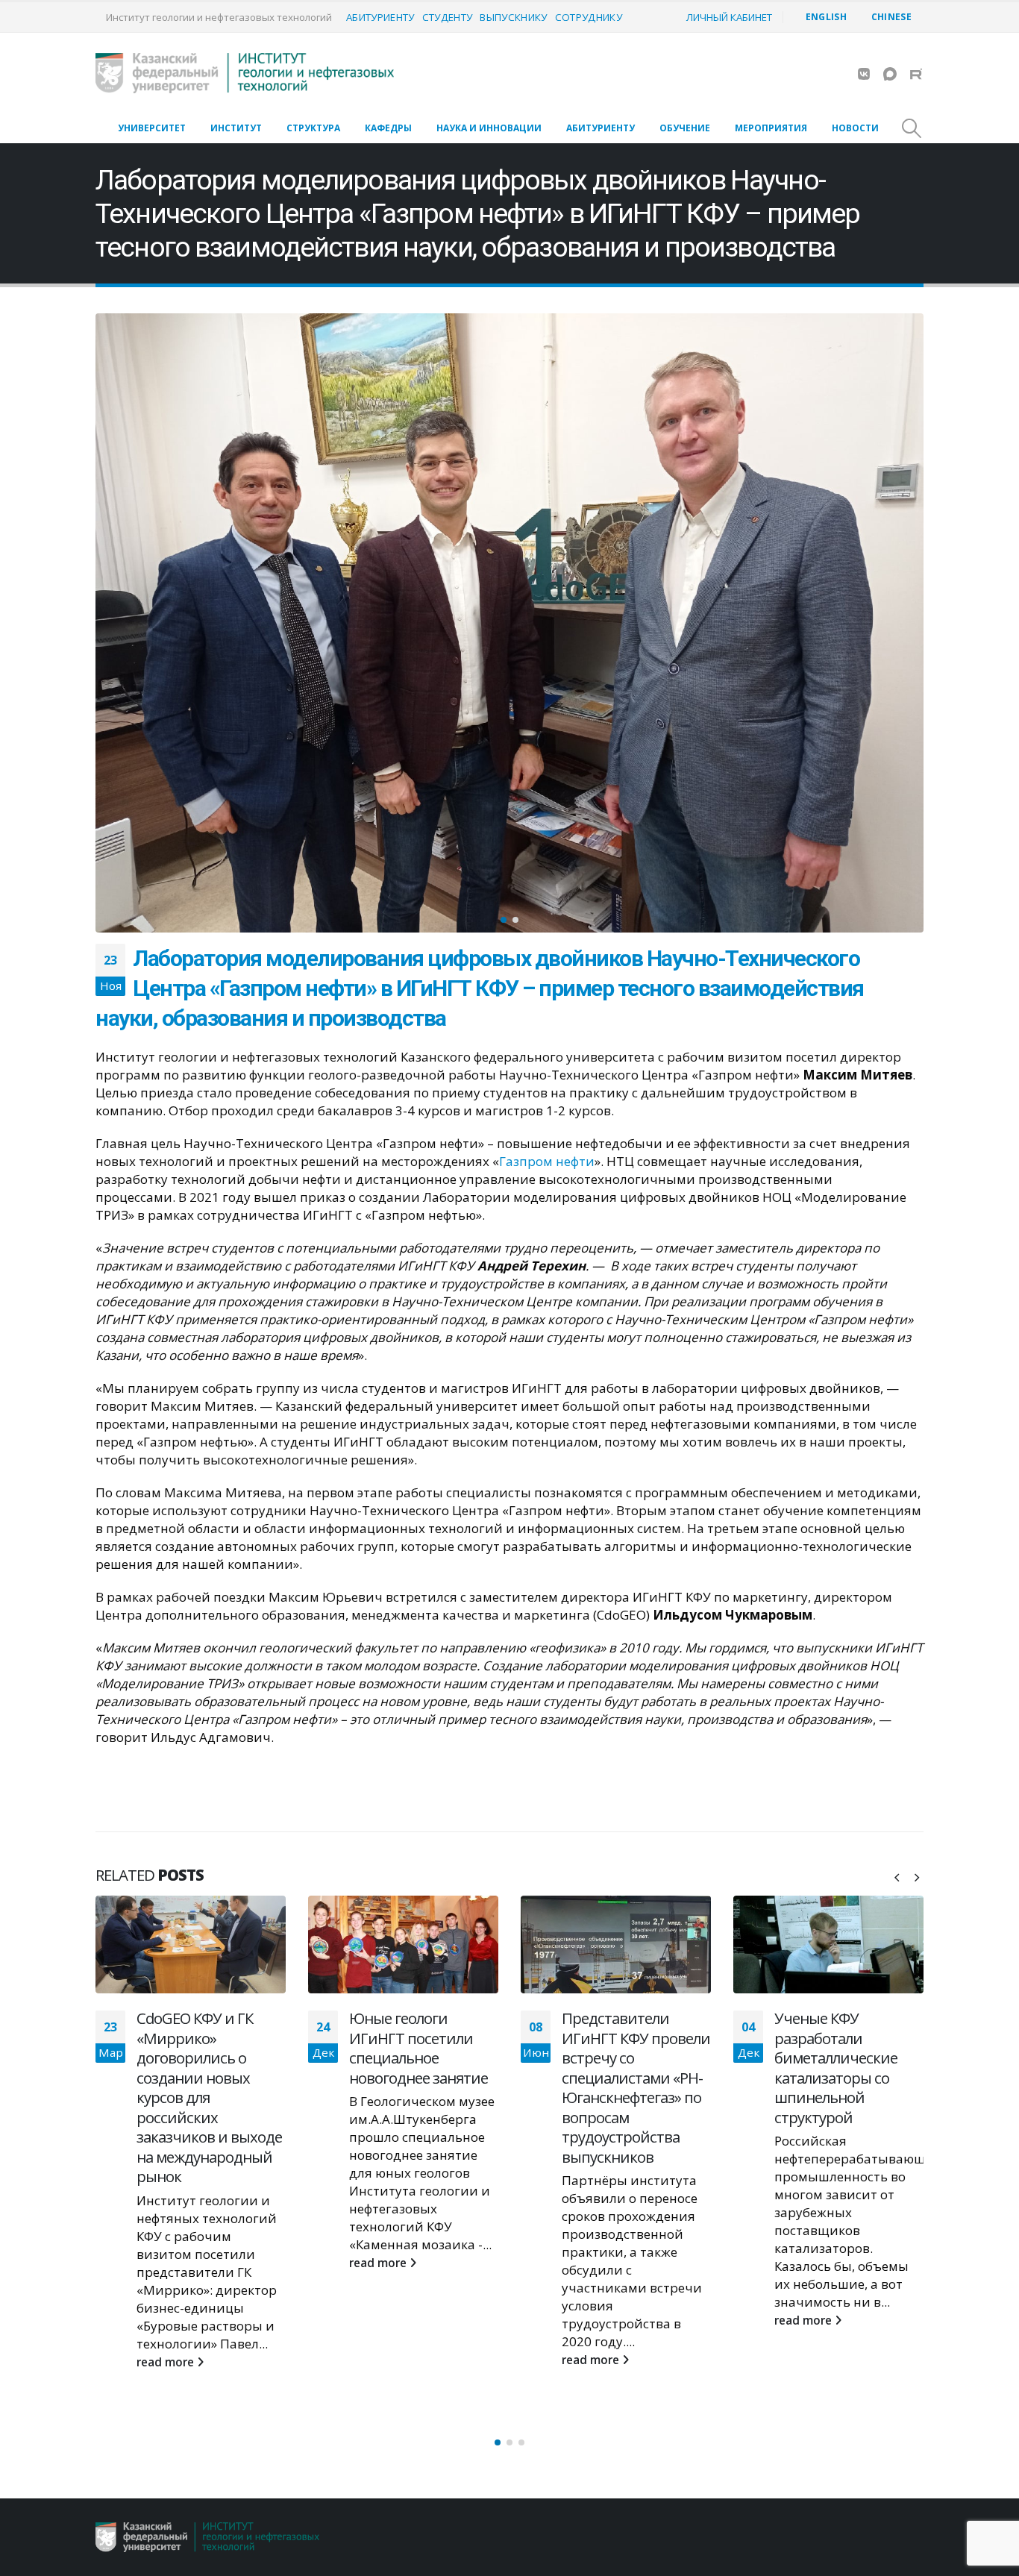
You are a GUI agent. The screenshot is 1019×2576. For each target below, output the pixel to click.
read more (167, 2263)
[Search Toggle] (912, 128)
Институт (236, 128)
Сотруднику (589, 17)
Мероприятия (771, 128)
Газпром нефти (547, 1161)
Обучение (685, 128)
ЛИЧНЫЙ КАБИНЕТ (729, 17)
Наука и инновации (489, 128)
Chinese (891, 17)
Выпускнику (513, 17)
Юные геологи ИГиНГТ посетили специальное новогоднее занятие (206, 2048)
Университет (152, 128)
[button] (99, 623)
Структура (313, 128)
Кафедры (388, 128)
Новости (855, 128)
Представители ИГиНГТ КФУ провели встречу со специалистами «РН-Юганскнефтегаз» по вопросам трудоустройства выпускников (423, 2087)
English (826, 17)
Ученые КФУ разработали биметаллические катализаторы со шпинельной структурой (623, 2068)
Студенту (448, 17)
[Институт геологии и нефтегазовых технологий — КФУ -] (245, 73)
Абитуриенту (380, 17)
